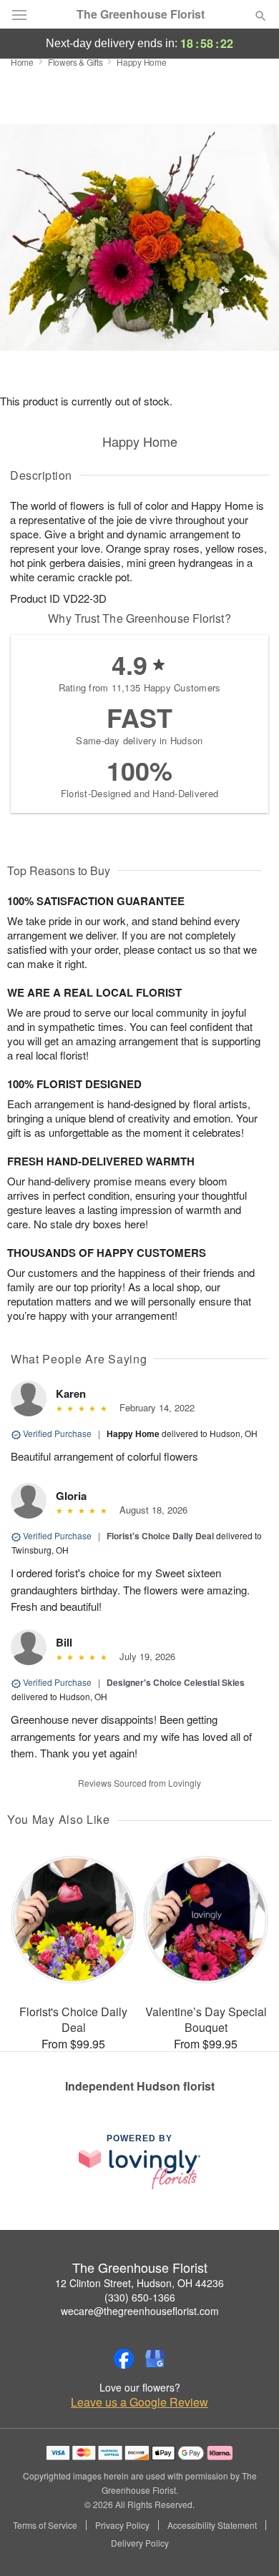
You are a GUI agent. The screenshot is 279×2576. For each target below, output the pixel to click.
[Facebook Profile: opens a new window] (124, 2359)
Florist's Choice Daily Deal (160, 1536)
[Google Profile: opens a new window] (155, 2359)
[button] (249, 2544)
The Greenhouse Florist (141, 14)
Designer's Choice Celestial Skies (176, 1682)
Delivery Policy (140, 2543)
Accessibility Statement (212, 2525)
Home (22, 62)
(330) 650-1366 (140, 2297)
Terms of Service (45, 2525)
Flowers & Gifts (75, 62)
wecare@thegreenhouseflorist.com (140, 2311)
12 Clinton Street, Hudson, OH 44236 (139, 2283)
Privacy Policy (122, 2525)
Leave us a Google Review (139, 2402)
